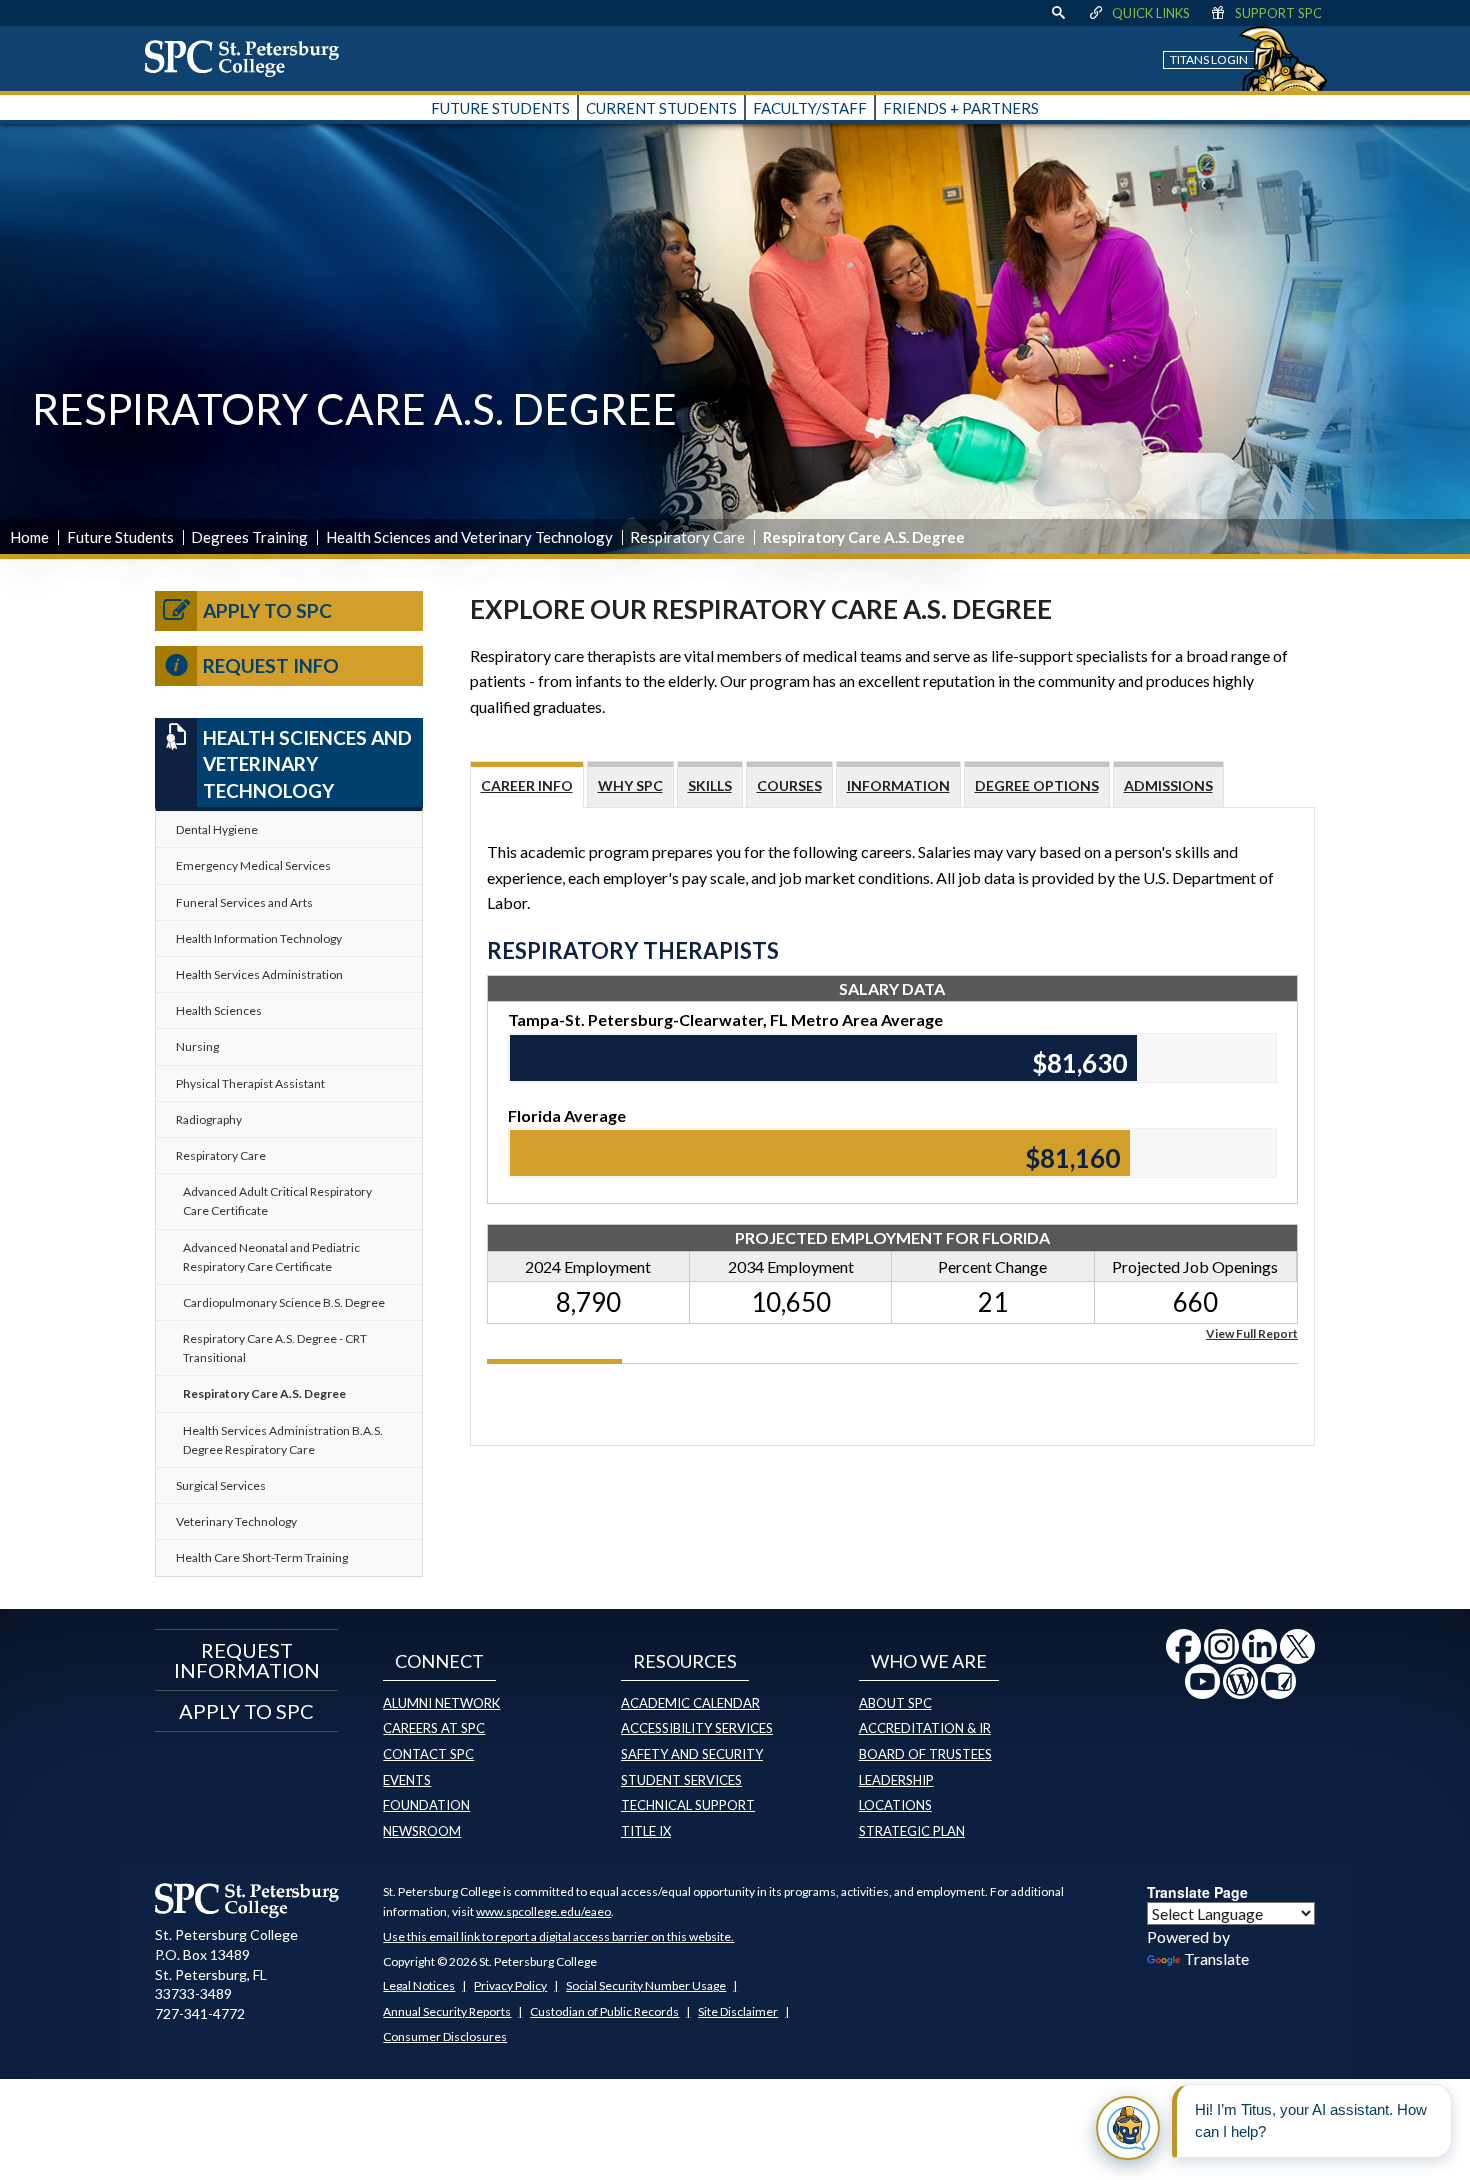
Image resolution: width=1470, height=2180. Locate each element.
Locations (895, 1805)
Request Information (247, 1660)
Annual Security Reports (447, 2011)
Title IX (646, 1831)
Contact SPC (428, 1754)
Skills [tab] (710, 785)
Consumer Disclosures (445, 2036)
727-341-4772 (200, 2013)
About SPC (895, 1703)
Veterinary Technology (236, 1521)
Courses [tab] (789, 785)
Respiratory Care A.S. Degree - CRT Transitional (275, 1348)
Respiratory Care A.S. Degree (264, 1393)
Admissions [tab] (1168, 785)
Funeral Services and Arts (244, 902)
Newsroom (422, 1831)
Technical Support (688, 1805)
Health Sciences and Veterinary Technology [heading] (307, 764)
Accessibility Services (697, 1728)
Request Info (271, 665)
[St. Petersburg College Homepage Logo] (247, 1900)
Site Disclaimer (738, 2011)
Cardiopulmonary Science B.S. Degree (284, 1302)
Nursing (197, 1046)
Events (407, 1780)
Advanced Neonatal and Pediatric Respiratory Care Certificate (271, 1257)
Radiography (209, 1119)
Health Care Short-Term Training (262, 1557)
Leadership (896, 1780)
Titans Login (1209, 59)
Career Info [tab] (527, 785)
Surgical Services (221, 1485)
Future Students (120, 537)
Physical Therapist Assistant (250, 1083)
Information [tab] (898, 785)
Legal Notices (419, 1985)
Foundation (426, 1805)
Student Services (681, 1780)
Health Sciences (219, 1010)
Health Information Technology (259, 938)
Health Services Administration (259, 974)
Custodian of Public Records (604, 2011)
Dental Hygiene (217, 829)
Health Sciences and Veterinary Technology (469, 537)
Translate (1216, 1958)
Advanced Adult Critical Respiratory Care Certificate (277, 1201)
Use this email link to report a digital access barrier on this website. (558, 1936)
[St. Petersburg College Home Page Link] (249, 58)
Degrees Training (249, 537)
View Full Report (1252, 1332)
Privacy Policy (510, 1985)
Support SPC (1278, 13)
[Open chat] (1128, 2128)
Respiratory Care (687, 537)
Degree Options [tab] (1037, 785)
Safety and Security (692, 1754)
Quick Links (1151, 13)
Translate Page (1197, 1892)
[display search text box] (1058, 13)
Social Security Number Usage (646, 1985)
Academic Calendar (690, 1703)
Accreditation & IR (925, 1728)
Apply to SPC (267, 610)
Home (29, 537)
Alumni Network (441, 1703)
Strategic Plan (912, 1831)
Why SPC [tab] (630, 785)
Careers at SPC (434, 1728)
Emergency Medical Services (253, 865)
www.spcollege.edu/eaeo (543, 1911)
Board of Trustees (925, 1754)
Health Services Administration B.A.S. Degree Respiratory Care (283, 1440)
